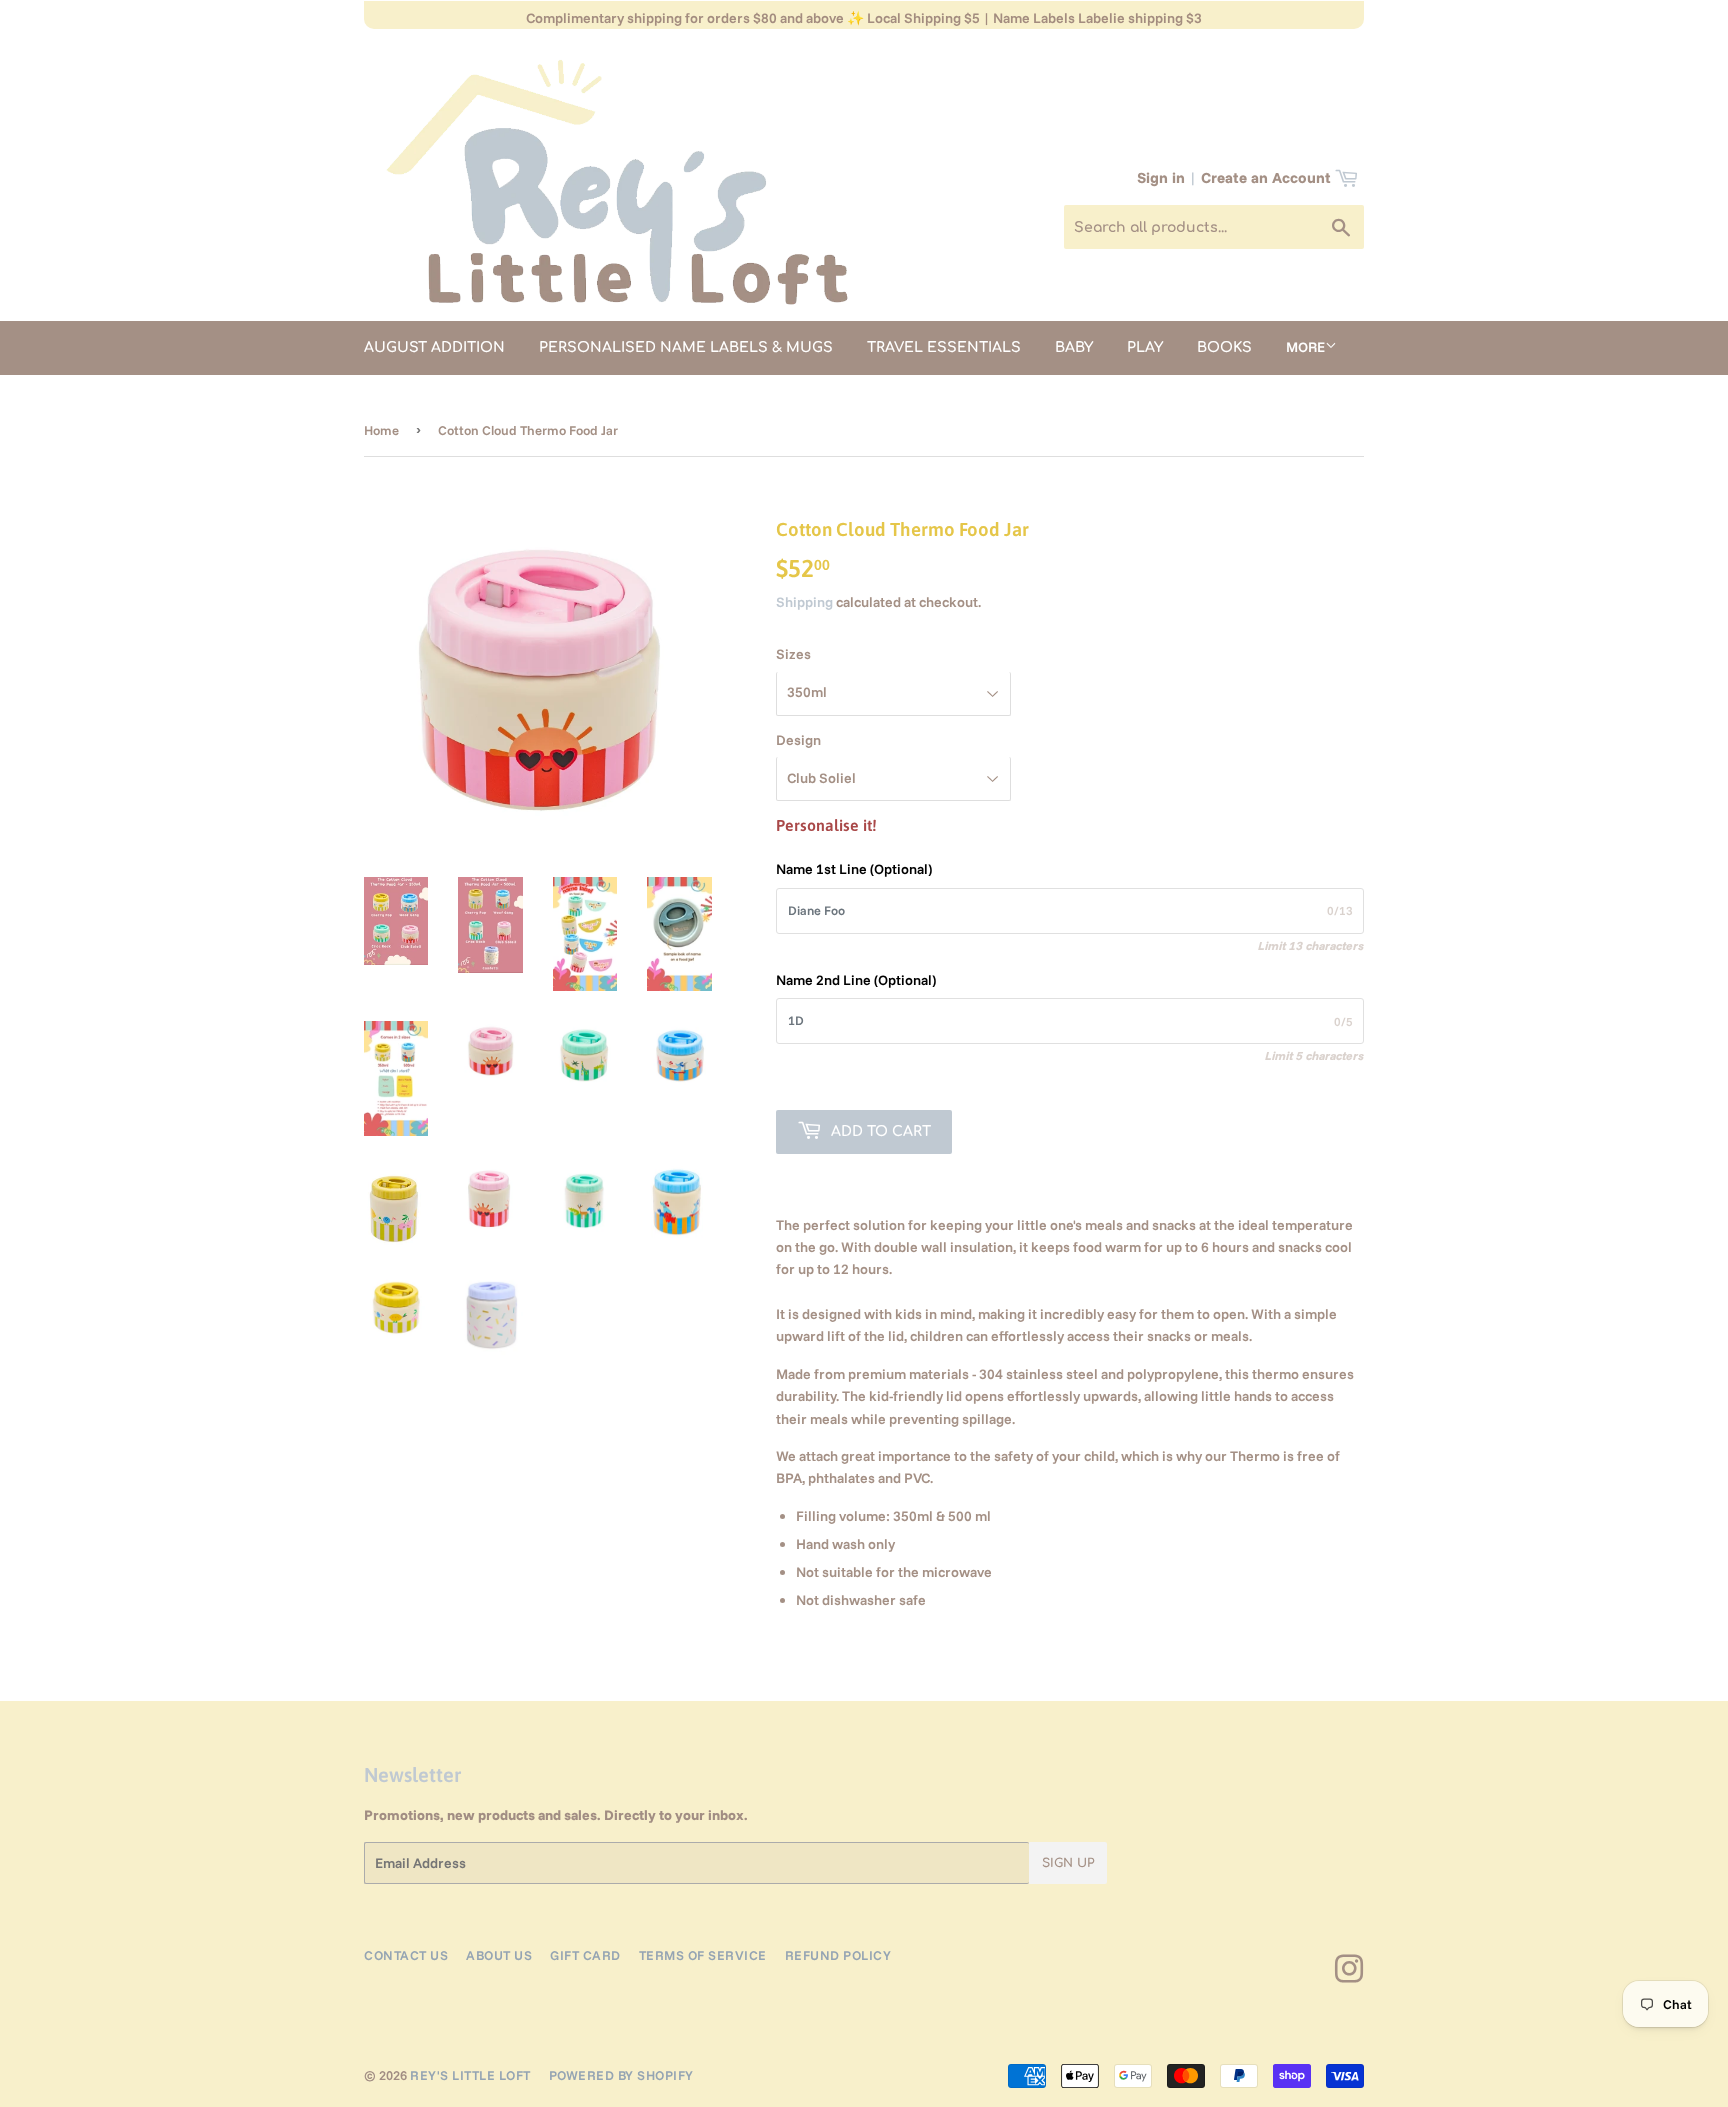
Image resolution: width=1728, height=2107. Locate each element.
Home (381, 430)
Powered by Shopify (621, 2075)
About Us (499, 1955)
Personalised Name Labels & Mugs (686, 347)
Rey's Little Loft (470, 2075)
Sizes (793, 654)
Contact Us (406, 1955)
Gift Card (585, 1955)
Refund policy (838, 1955)
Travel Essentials (944, 347)
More (1305, 347)
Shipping (804, 602)
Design (798, 740)
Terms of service (703, 1955)
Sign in (1161, 177)
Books (1224, 347)
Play (1145, 347)
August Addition (434, 347)
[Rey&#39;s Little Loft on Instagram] (1349, 1976)
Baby (1074, 347)
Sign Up (1068, 1863)
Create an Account (1266, 177)
